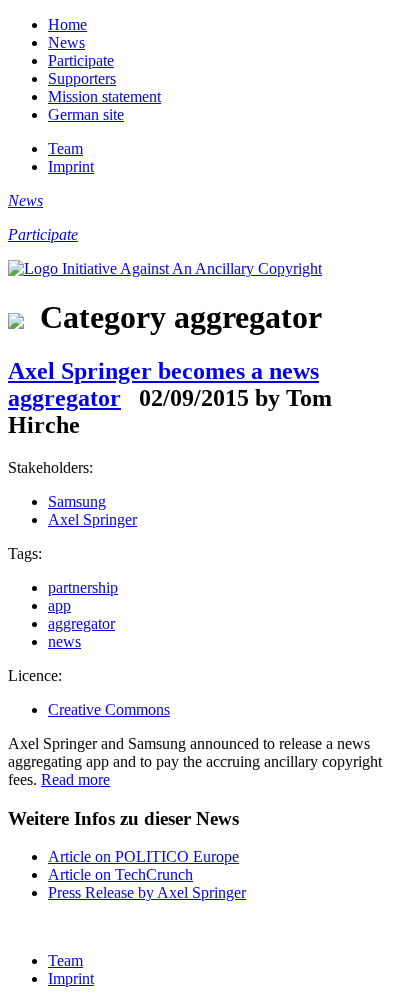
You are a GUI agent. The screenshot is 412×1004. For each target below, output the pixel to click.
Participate (81, 60)
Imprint (71, 166)
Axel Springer (92, 519)
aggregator (81, 623)
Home (67, 24)
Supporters (82, 78)
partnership (83, 587)
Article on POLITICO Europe (143, 856)
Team (65, 148)
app (59, 605)
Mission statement (104, 96)
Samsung (77, 501)
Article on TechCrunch (120, 874)
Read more (75, 779)
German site (86, 114)
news (64, 641)
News (66, 42)
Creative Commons (109, 709)
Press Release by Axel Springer (147, 892)
